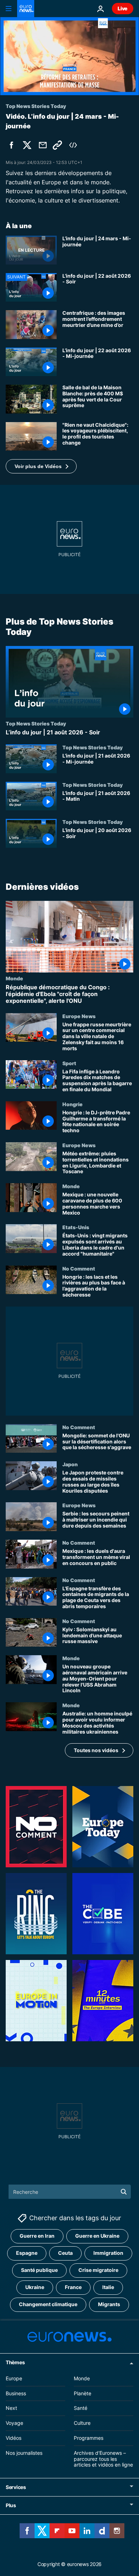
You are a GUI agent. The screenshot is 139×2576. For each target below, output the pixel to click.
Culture (82, 2423)
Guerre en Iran (37, 2236)
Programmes (89, 2438)
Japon (70, 1464)
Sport (69, 1063)
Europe (14, 2378)
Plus (11, 2505)
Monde (14, 978)
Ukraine (35, 2287)
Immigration (108, 2253)
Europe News (79, 1016)
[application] (69, 56)
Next (11, 2408)
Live (123, 8)
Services (16, 2487)
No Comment (79, 1268)
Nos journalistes (24, 2453)
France (73, 2287)
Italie (108, 2287)
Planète (83, 2393)
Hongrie (73, 1104)
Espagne (27, 2253)
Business (16, 2393)
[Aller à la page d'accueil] (26, 9)
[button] (41, 466)
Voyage (14, 2423)
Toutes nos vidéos (96, 1750)
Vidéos (14, 2438)
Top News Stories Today (36, 723)
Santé (81, 2408)
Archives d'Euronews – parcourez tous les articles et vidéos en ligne (103, 2459)
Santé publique (39, 2270)
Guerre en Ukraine (97, 2236)
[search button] (124, 2192)
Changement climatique (48, 2305)
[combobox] (70, 2192)
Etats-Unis (76, 1227)
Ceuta (65, 2253)
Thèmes (15, 2362)
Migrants (109, 2305)
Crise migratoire (98, 2270)
